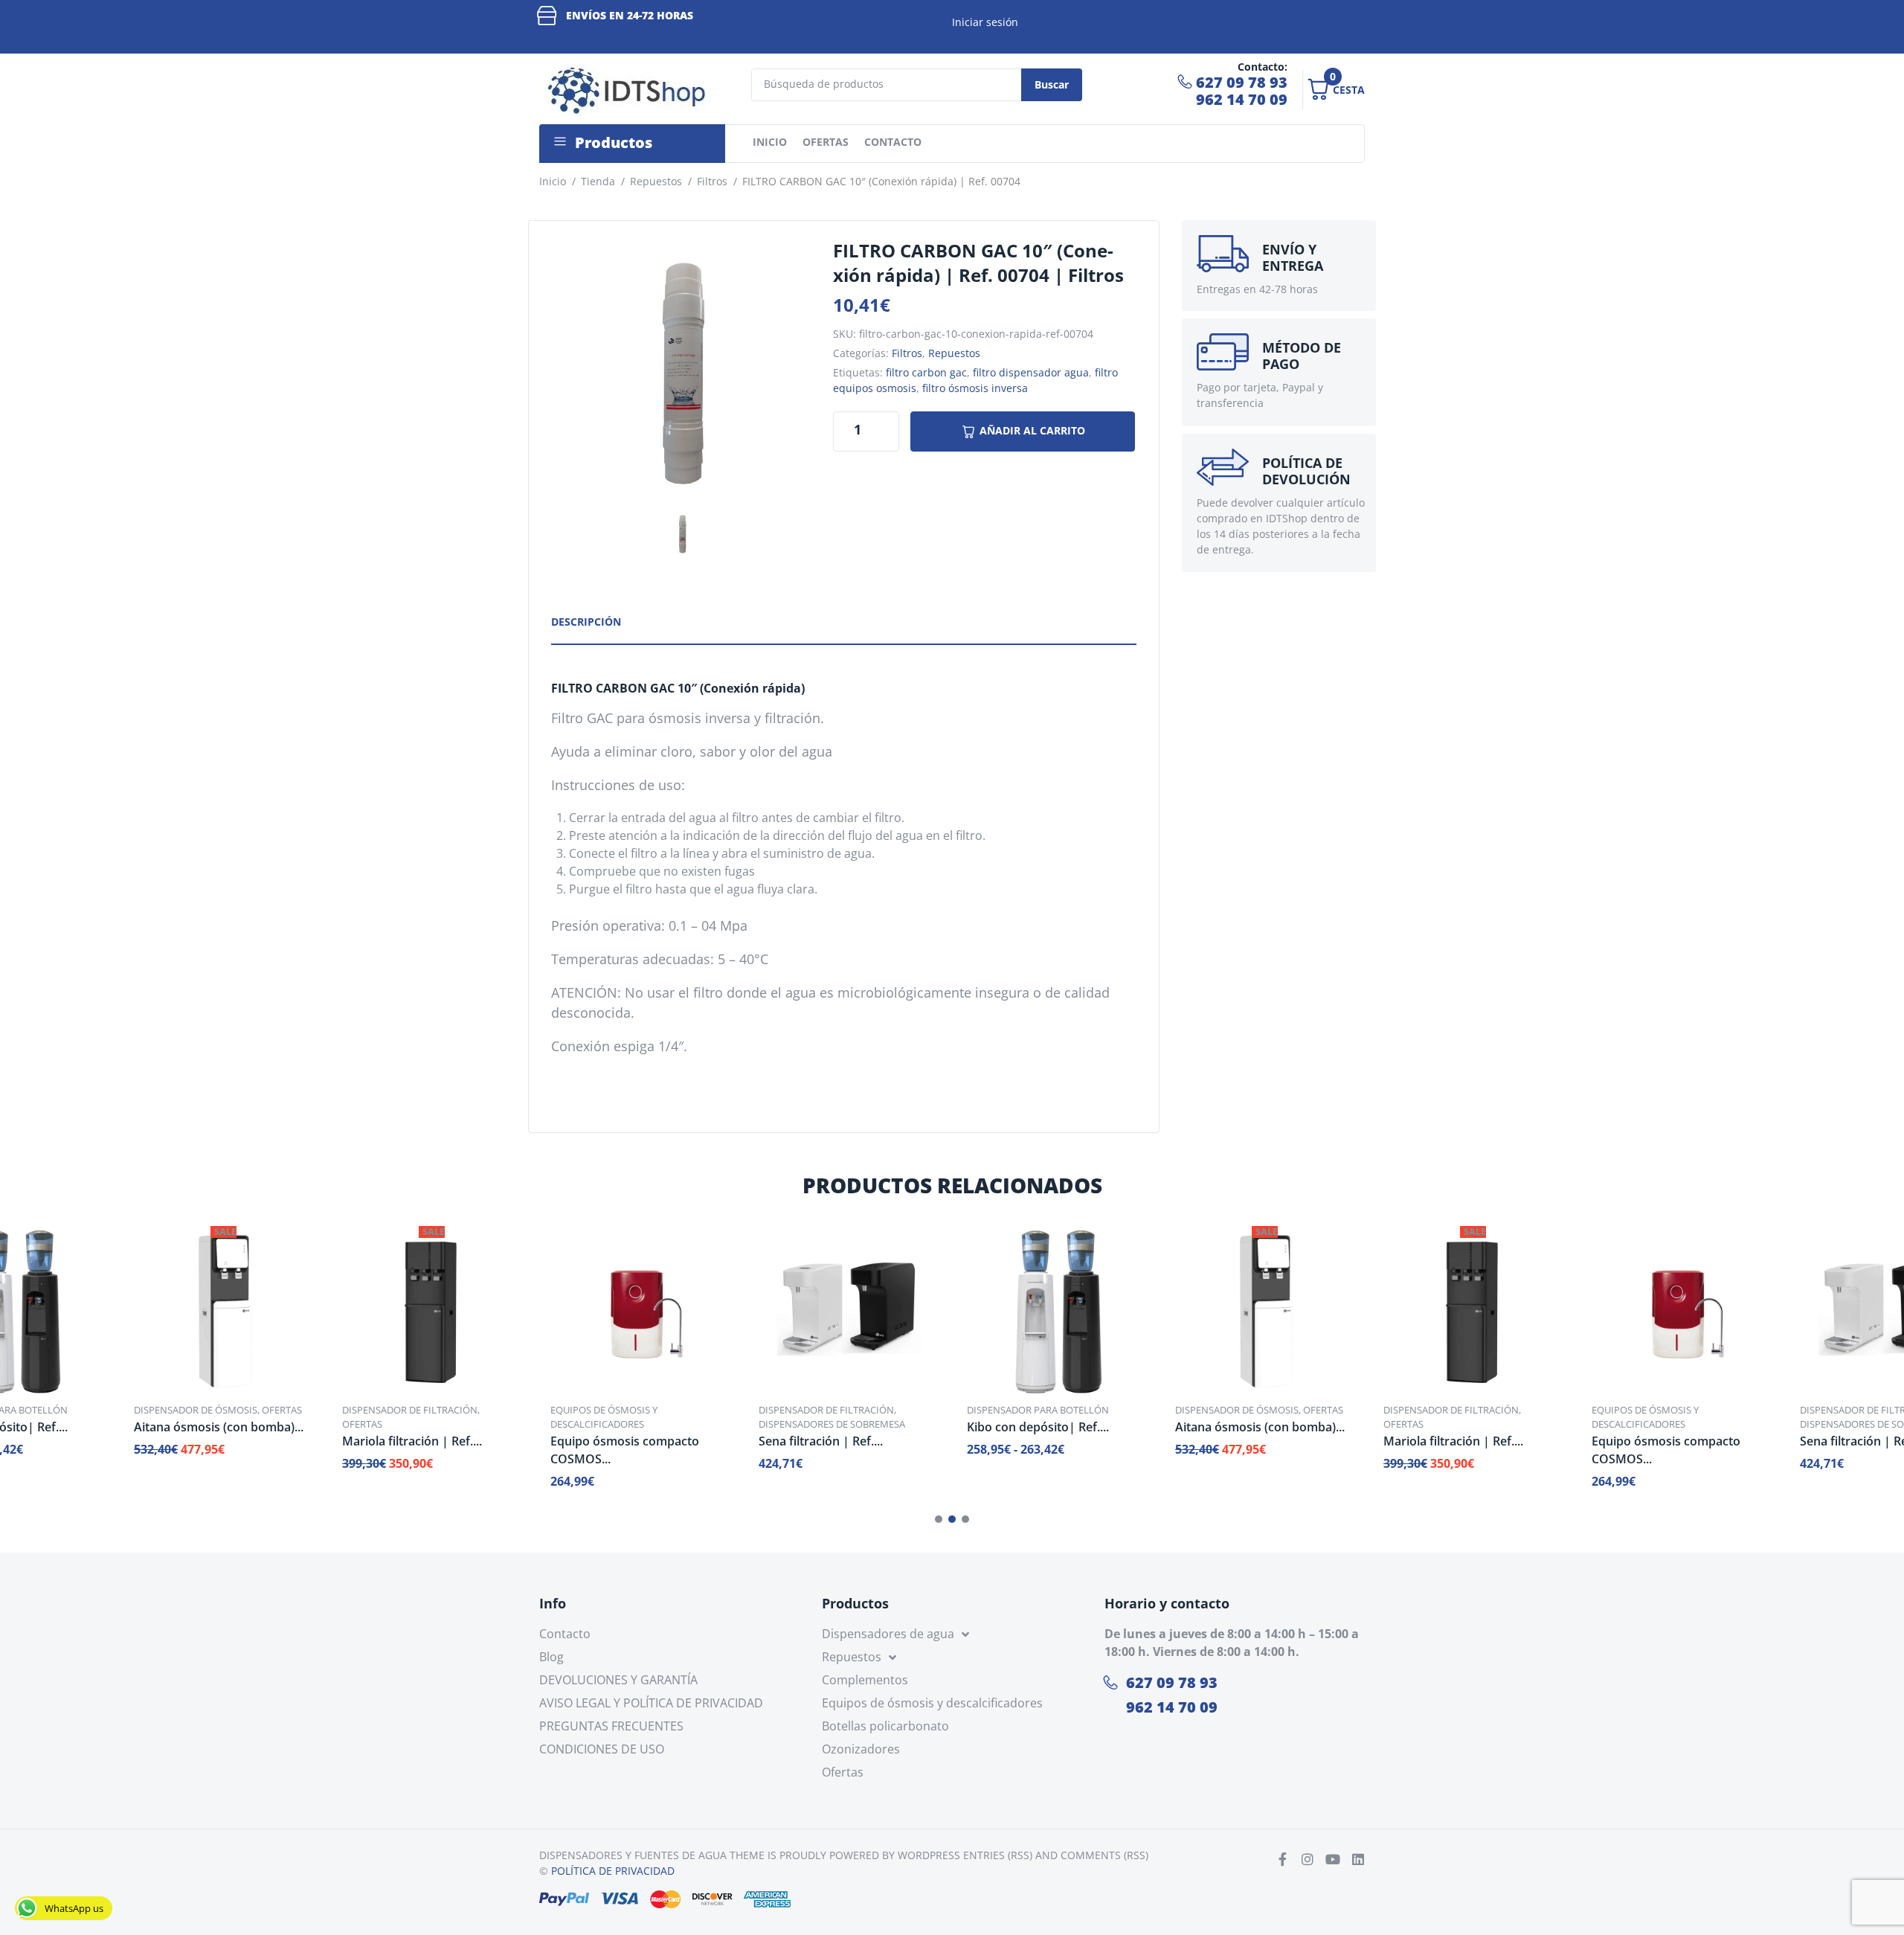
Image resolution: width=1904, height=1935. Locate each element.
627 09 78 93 (1242, 82)
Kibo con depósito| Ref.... (1038, 1427)
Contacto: (1263, 67)
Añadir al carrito (1032, 430)
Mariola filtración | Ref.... (412, 1441)
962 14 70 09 (1242, 99)
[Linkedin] (1358, 1859)
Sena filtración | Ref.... (821, 1441)
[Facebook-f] (1282, 1859)
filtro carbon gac (926, 372)
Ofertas (282, 1410)
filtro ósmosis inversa (975, 388)
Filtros (712, 181)
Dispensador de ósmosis (196, 1410)
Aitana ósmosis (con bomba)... (219, 1427)
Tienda (598, 181)
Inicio (553, 181)
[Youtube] (1333, 1859)
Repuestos (656, 181)
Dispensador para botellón (1038, 1410)
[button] (939, 1519)
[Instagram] (1308, 1859)
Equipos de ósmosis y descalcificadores (604, 1417)
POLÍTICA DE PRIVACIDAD (613, 1871)
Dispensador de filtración (410, 1410)
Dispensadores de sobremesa (832, 1424)
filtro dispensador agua (1031, 372)
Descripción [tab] (586, 622)
